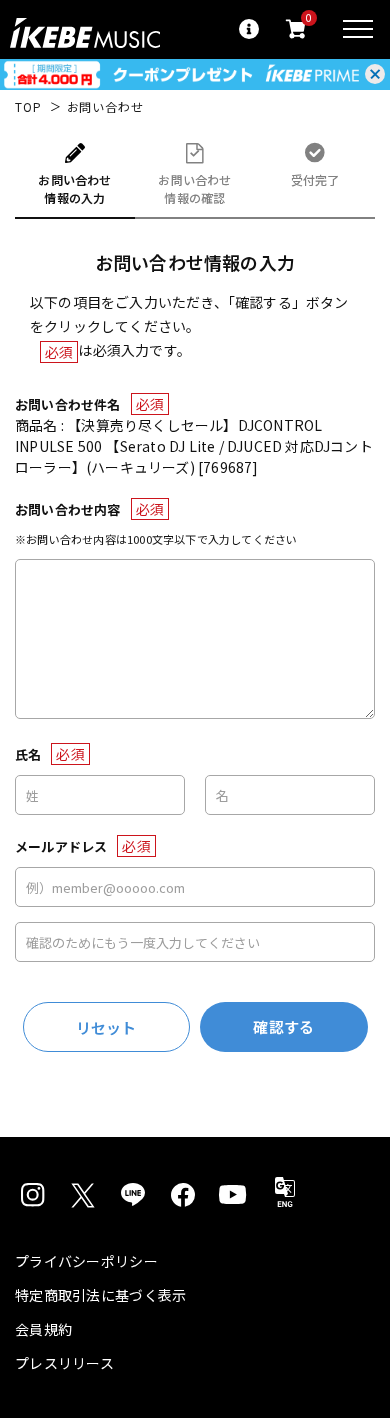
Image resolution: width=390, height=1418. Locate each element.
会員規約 (43, 1329)
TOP (28, 107)
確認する (283, 1026)
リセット (106, 1027)
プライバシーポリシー (86, 1261)
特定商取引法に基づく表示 (100, 1295)
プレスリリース (64, 1363)
